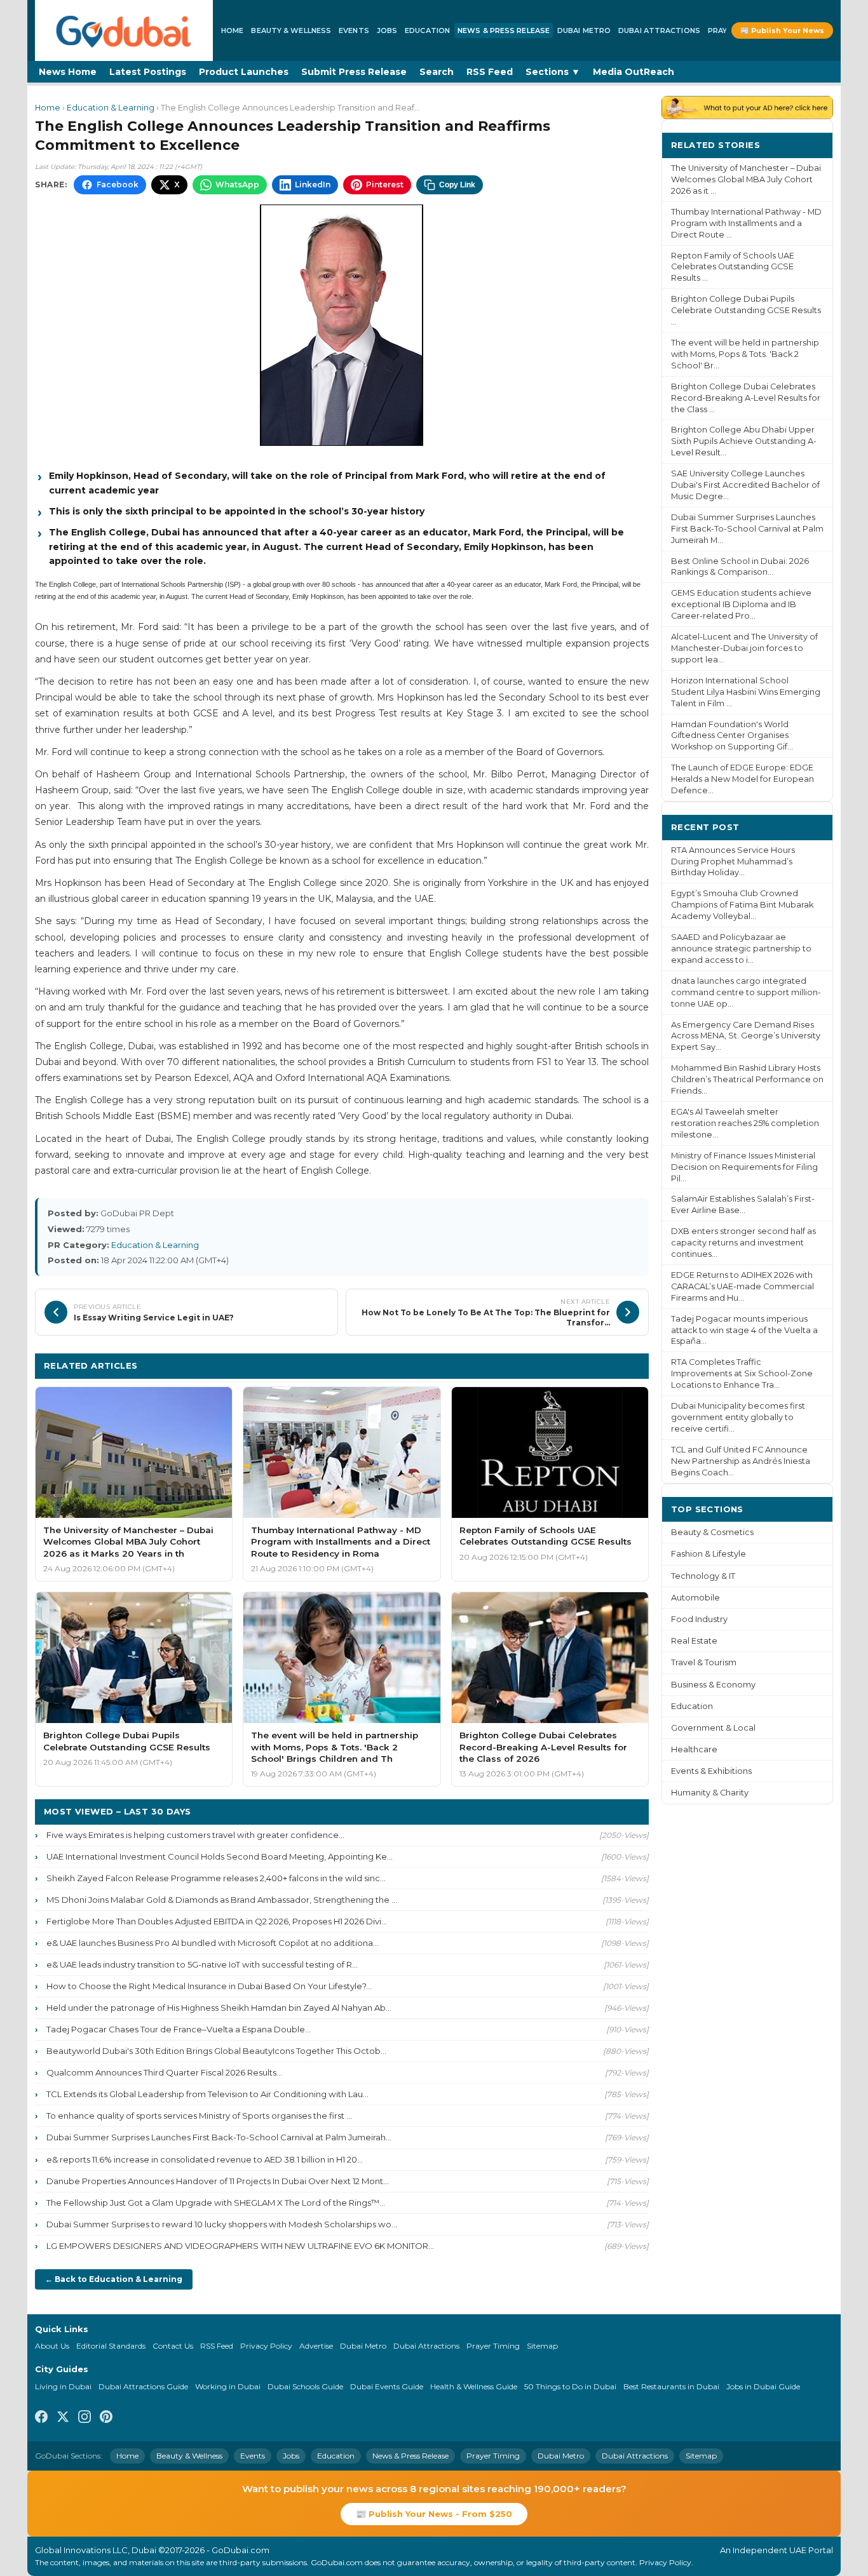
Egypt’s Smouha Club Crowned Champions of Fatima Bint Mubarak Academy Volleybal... (742, 905)
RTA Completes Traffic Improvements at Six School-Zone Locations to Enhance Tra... (742, 1373)
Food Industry (699, 1619)
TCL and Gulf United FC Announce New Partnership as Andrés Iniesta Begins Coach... (741, 1461)
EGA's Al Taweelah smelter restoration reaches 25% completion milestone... (745, 1123)
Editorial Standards (111, 2346)
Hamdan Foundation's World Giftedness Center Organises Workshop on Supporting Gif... (732, 736)
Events (354, 30)
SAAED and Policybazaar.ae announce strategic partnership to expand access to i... (741, 949)
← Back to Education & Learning (114, 2279)
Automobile (695, 1598)
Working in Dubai (228, 2386)
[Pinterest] (106, 2418)
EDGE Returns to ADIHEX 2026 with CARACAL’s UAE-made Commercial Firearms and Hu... (743, 1286)
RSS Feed (490, 72)
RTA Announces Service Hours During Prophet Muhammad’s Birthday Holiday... (733, 862)
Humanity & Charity (710, 1793)
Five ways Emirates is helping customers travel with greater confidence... (195, 1835)
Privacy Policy (266, 2346)
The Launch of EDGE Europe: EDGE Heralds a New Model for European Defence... (743, 779)
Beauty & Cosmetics (712, 1532)
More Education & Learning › (572, 1365)
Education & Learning (111, 108)
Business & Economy (713, 1685)
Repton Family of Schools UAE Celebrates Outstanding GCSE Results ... (733, 267)
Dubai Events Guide (387, 2386)
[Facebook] (41, 2418)
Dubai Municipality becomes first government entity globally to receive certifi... (738, 1417)
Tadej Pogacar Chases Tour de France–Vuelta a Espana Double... (179, 2029)
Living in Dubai (63, 2386)
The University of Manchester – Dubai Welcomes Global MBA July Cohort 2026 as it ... (746, 179)
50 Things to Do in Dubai (570, 2386)
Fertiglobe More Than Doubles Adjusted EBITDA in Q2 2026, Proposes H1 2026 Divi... (217, 1921)
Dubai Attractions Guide (143, 2386)
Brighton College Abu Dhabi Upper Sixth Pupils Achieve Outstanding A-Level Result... (744, 441)
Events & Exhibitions (711, 1771)
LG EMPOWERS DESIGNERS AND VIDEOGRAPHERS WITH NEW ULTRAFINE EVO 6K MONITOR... (240, 2246)
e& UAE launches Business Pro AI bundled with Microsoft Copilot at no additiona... (213, 1943)
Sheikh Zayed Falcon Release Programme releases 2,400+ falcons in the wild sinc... (216, 1878)
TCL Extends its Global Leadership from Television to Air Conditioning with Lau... (207, 2094)
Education (427, 30)
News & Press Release (504, 30)
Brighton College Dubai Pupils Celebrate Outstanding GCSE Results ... (746, 310)
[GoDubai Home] (124, 30)
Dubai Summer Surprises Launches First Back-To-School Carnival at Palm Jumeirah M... (747, 529)
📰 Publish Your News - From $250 (434, 2514)
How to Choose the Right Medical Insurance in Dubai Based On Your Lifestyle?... (209, 1986)
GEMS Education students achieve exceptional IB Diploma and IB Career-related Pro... (741, 604)
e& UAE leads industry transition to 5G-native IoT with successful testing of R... (202, 1964)
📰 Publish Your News (782, 30)
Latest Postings (148, 72)
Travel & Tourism (704, 1662)
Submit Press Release (354, 72)
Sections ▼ (553, 72)
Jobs (387, 30)
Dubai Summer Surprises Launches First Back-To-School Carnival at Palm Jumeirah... (219, 2137)
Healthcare (694, 1749)
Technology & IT (703, 1576)
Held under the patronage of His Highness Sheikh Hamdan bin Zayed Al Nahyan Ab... (219, 2008)
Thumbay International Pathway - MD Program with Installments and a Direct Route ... (746, 223)
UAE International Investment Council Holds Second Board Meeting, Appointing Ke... (220, 1856)
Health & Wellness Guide (474, 2386)
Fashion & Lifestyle (709, 1554)
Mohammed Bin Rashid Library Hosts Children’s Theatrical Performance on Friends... (747, 1079)
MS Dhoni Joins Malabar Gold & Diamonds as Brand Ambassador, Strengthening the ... (222, 1900)
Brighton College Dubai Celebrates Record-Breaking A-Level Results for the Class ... (746, 398)
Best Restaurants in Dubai (671, 2386)
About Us (52, 2346)
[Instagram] (85, 2418)
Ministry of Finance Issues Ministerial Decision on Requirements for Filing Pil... (744, 1167)
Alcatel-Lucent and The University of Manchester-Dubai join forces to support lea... (744, 648)
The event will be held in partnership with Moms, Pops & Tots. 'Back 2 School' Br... (745, 354)
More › (808, 144)
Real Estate (694, 1641)
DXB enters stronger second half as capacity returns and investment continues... (743, 1243)
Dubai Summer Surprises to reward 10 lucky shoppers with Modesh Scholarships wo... (222, 2224)
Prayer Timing (493, 2346)
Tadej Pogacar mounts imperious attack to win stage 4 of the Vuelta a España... (744, 1330)
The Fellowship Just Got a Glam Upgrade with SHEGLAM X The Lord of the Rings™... (216, 2203)
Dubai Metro (584, 30)
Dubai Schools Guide (305, 2386)
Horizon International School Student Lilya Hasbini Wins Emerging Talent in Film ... (746, 692)
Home (232, 30)
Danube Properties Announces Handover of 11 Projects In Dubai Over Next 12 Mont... (218, 2181)
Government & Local (713, 1728)
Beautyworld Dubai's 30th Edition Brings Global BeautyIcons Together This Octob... (216, 2051)
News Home (68, 72)
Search (437, 72)
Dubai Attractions (659, 30)
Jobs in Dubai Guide (763, 2386)
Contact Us (173, 2346)
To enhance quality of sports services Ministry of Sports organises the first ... (199, 2116)
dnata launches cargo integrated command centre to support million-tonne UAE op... (746, 992)
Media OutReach (634, 72)
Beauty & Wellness (291, 30)
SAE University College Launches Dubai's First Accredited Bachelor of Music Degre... (745, 485)
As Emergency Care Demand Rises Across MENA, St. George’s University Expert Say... (746, 1036)
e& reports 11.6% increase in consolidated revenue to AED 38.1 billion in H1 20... (205, 2159)
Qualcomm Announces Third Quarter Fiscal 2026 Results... (164, 2072)
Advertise (316, 2346)
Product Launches (244, 72)
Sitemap (542, 2346)
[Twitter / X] (63, 2418)
